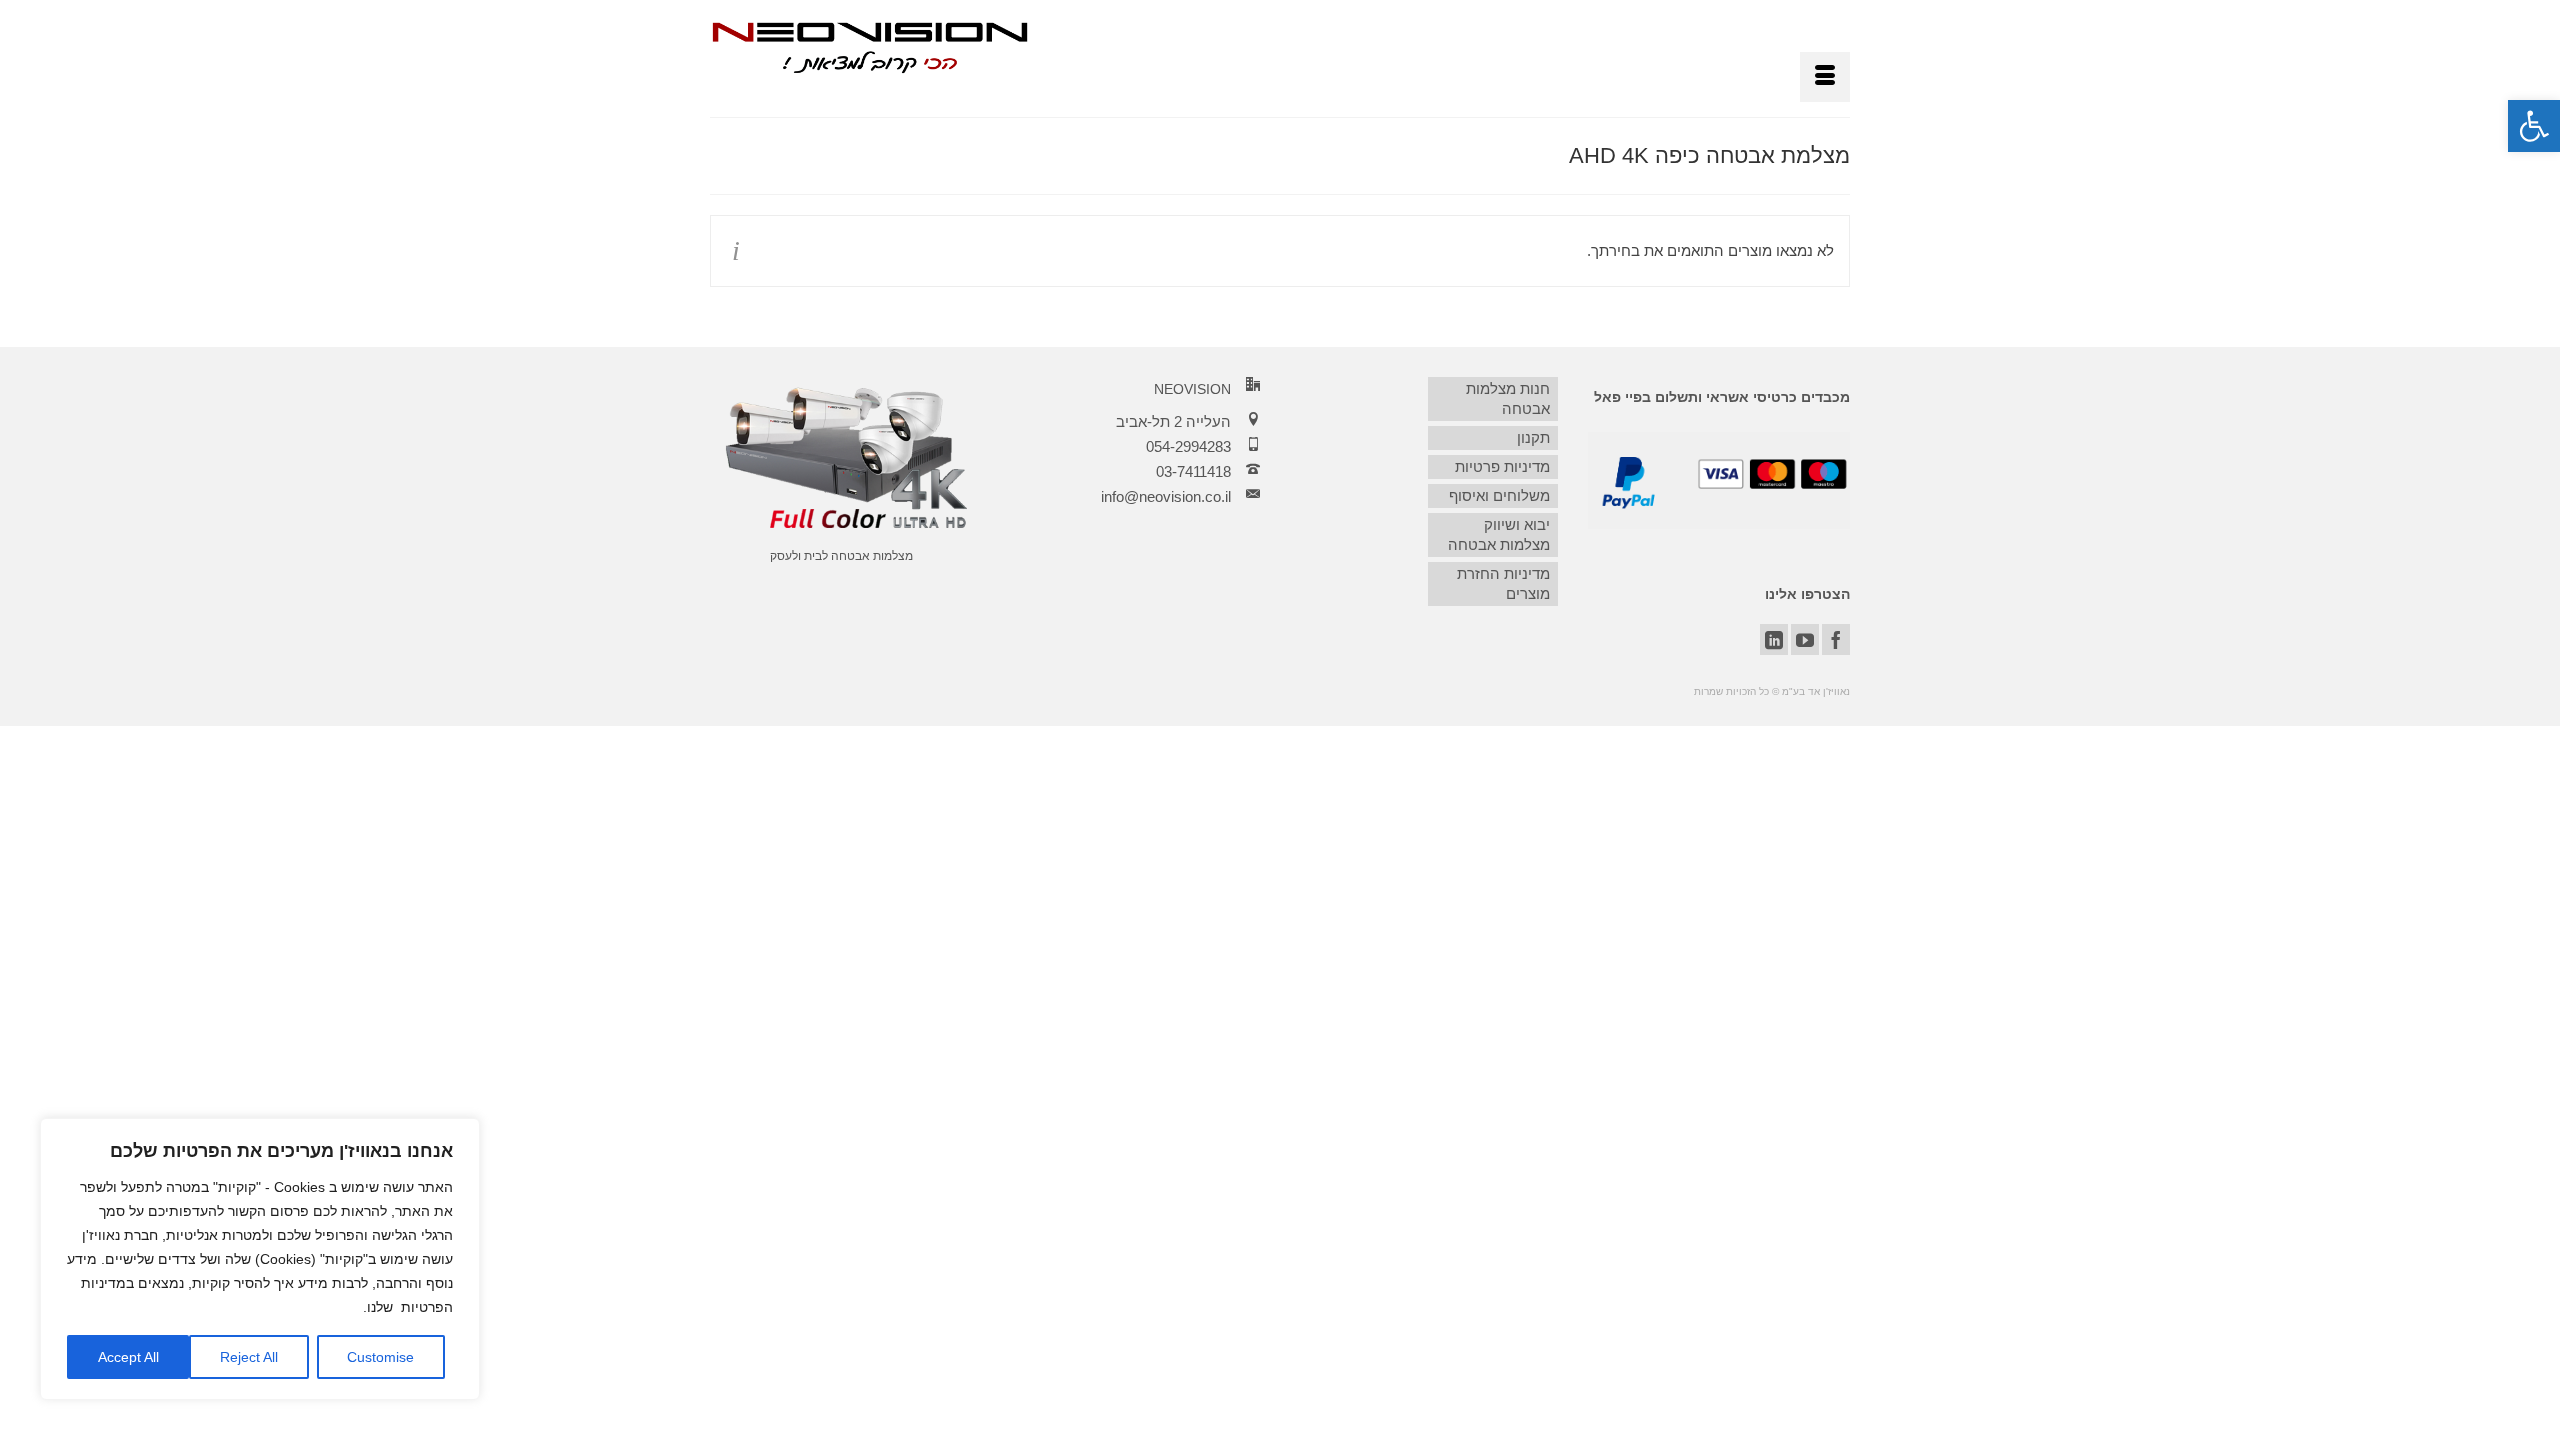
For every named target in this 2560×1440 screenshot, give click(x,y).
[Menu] (1825, 77)
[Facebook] (1836, 639)
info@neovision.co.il (1166, 496)
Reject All (249, 1357)
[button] (2534, 126)
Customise (380, 1357)
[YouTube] (1805, 639)
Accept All (128, 1357)
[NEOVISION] (870, 46)
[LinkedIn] (1774, 639)
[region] (260, 1259)
